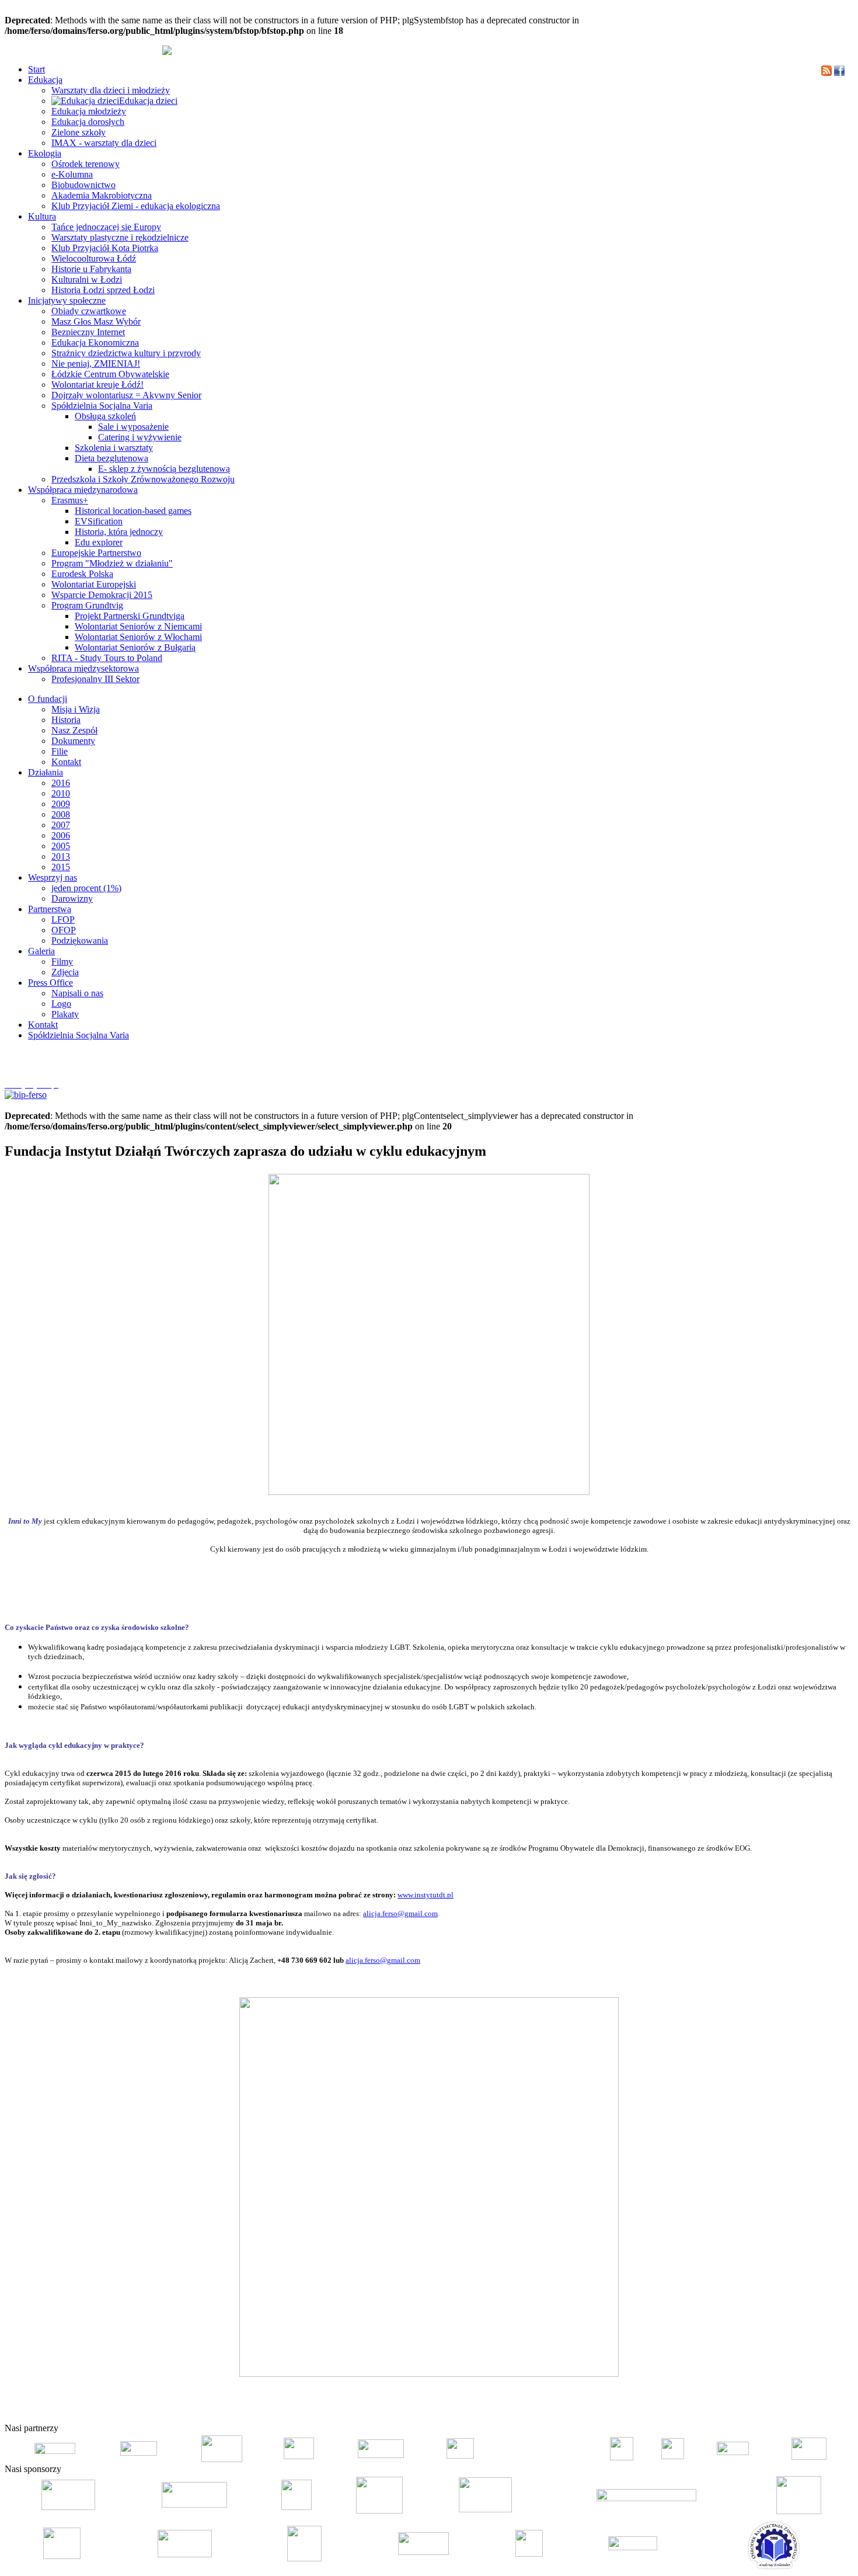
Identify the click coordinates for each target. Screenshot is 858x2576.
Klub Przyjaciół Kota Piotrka (105, 248)
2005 (61, 846)
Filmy (62, 962)
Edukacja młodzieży (89, 111)
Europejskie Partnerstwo (96, 553)
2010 (61, 793)
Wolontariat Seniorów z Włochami (138, 637)
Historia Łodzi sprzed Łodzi (103, 290)
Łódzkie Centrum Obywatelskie (110, 374)
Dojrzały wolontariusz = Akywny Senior (126, 395)
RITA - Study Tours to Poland (107, 658)
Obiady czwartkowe (89, 311)
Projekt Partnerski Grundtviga (130, 616)
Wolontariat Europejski (94, 584)
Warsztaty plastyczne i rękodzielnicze (120, 237)
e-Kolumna (72, 174)
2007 (61, 825)
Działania (46, 772)
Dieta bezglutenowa (111, 458)
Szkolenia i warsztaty (114, 448)
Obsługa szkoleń (105, 416)
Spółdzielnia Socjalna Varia (102, 406)
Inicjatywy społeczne (67, 300)
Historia (66, 720)
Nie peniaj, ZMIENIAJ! (96, 364)
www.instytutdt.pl (425, 1895)
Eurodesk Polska (82, 574)
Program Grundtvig (87, 605)
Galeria (41, 951)
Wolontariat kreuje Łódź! (97, 385)
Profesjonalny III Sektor (95, 679)
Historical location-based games (133, 511)
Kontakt (66, 762)
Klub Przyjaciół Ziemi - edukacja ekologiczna (136, 206)
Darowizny (72, 898)
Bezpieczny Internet (88, 332)
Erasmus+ (70, 500)
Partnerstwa (50, 909)
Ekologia (45, 153)
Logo (61, 1004)
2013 (61, 856)
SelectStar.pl (819, 2410)
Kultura (42, 216)
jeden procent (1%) (86, 888)
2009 (61, 804)
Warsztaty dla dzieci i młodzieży (111, 90)
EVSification (99, 521)
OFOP (64, 930)
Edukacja (45, 80)
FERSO (789, 2410)
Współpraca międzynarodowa (83, 490)
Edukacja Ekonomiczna (95, 343)
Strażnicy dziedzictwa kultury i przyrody (126, 353)
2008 (61, 814)
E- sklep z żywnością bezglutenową (164, 469)
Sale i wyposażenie (133, 427)
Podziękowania (80, 941)
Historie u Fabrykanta (91, 269)
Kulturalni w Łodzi (87, 279)
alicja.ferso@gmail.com (400, 1913)
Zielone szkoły (79, 132)
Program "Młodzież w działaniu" (112, 563)
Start (36, 69)
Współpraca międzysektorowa (83, 668)
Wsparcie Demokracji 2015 (102, 595)
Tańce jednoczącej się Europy (106, 227)
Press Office (50, 983)
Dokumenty (73, 741)
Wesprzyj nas (53, 877)
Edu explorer (99, 542)
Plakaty (65, 1014)
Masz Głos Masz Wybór (96, 321)
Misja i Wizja (76, 709)
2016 (61, 783)
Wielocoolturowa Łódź (94, 258)
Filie (60, 751)
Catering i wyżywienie (140, 437)
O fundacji (48, 699)
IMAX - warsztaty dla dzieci (104, 143)
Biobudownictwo (83, 185)
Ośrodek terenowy (86, 164)
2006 (61, 835)
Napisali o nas (77, 993)
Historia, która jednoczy (119, 532)
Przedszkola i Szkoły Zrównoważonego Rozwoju (143, 479)
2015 (61, 867)
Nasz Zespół (74, 730)
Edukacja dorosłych (88, 122)
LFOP (63, 919)
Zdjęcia (65, 972)
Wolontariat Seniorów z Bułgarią (135, 647)
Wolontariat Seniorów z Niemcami (138, 626)
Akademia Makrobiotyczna (102, 195)
